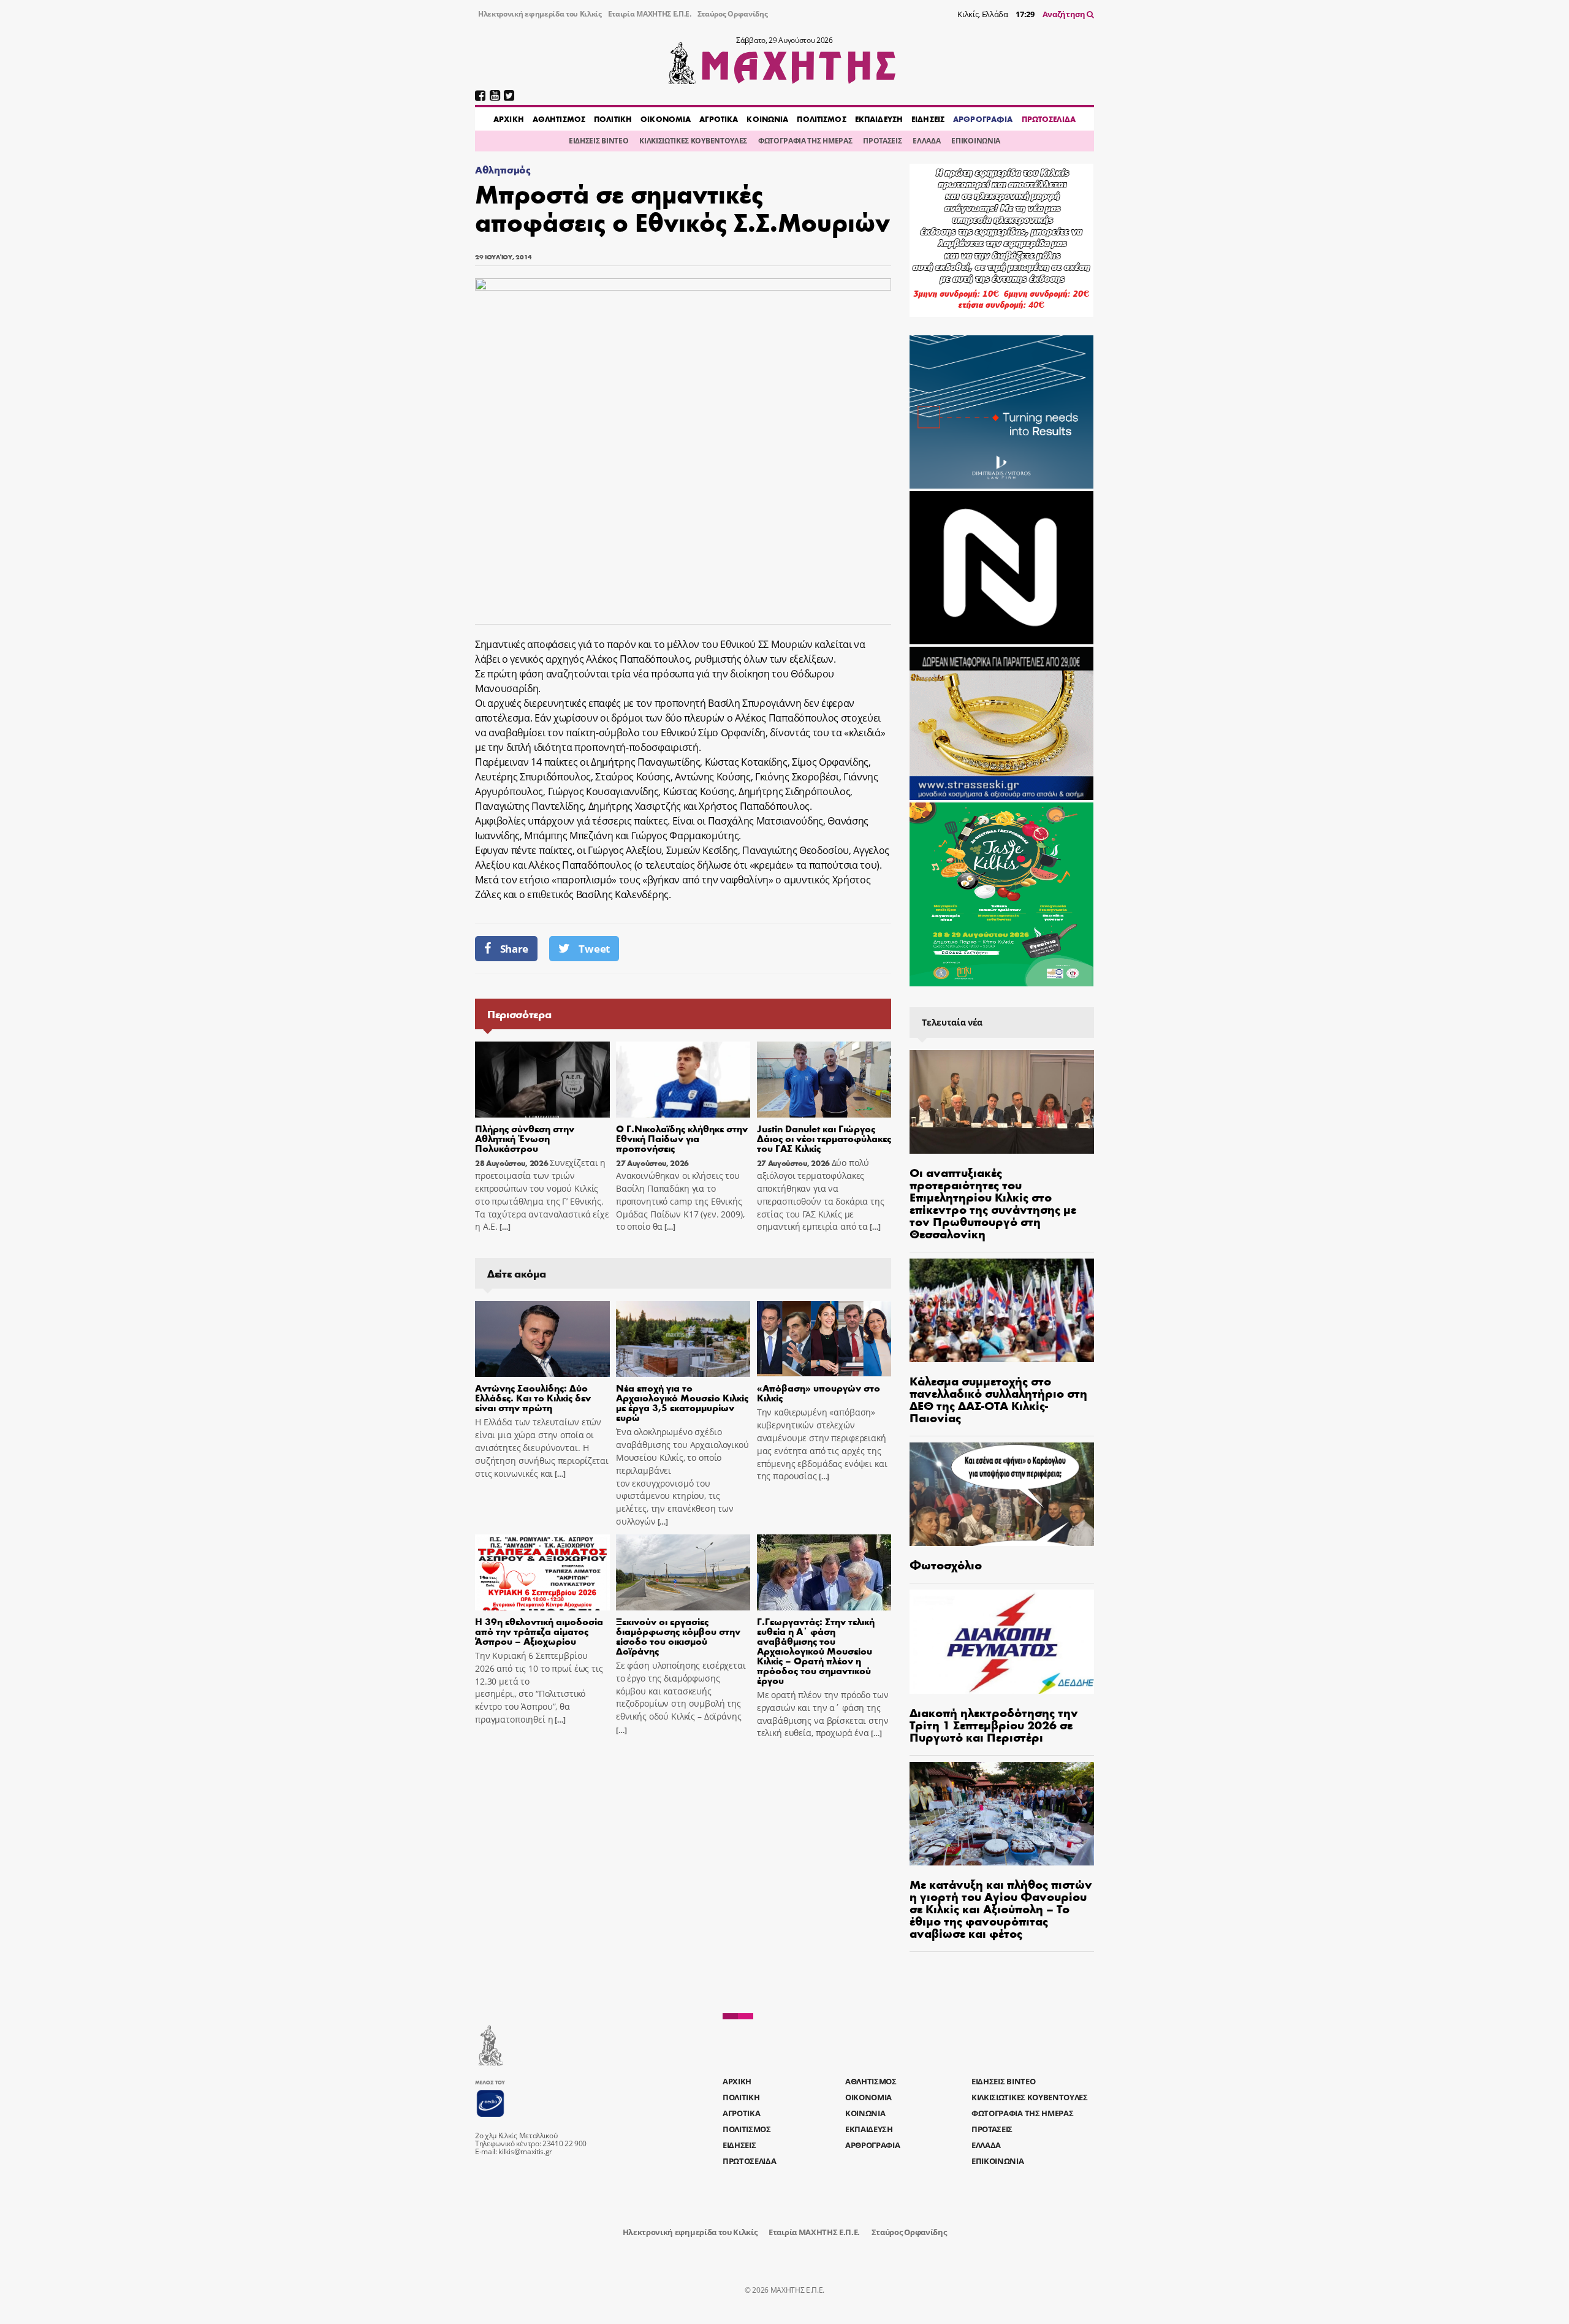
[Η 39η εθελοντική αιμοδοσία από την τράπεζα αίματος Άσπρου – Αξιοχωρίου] (542, 1572)
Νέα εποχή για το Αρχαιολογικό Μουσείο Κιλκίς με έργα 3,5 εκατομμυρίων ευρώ (682, 1402)
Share (514, 949)
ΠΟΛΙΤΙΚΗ (613, 119)
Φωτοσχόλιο (946, 1564)
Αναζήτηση (1065, 14)
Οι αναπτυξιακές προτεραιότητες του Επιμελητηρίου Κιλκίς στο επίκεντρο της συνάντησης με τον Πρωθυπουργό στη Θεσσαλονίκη (993, 1202)
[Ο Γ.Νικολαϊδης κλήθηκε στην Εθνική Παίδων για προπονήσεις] (683, 1080)
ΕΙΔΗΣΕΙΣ (928, 119)
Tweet (594, 949)
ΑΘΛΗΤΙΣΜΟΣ (559, 119)
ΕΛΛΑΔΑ (926, 141)
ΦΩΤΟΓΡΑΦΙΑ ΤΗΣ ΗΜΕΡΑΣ (805, 141)
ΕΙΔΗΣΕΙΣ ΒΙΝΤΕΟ (598, 141)
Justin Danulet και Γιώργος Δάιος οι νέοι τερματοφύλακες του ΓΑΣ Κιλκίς (824, 1138)
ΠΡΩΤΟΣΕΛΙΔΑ (1049, 119)
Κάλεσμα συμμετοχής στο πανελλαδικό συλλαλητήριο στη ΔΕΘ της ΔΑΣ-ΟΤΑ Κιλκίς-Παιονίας (998, 1399)
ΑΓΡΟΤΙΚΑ (719, 119)
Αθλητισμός (503, 170)
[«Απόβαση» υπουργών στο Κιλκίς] (824, 1339)
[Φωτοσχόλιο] (1002, 1494)
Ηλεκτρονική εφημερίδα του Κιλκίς (540, 14)
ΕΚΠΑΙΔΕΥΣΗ (879, 119)
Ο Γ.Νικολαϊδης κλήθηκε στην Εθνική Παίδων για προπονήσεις (682, 1138)
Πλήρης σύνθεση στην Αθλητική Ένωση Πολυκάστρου (525, 1138)
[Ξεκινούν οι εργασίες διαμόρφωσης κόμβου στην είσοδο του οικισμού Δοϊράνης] (683, 1572)
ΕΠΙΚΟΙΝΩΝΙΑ (975, 141)
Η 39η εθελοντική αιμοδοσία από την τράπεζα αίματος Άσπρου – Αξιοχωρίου (539, 1631)
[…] (504, 1227)
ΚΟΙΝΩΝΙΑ (767, 119)
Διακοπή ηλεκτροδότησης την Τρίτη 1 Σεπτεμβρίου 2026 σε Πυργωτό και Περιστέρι (994, 1724)
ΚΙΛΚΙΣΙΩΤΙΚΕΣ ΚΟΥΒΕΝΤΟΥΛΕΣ (693, 141)
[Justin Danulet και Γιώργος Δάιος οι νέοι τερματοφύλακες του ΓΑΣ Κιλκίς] (824, 1080)
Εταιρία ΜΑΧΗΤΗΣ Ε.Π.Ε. (650, 14)
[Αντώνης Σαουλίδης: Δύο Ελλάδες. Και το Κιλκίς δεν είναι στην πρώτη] (542, 1339)
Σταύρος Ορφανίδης (733, 14)
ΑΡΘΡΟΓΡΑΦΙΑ (983, 119)
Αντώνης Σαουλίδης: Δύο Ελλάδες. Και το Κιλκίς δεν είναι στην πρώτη (533, 1397)
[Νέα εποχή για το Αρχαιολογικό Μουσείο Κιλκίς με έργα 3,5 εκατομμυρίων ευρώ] (683, 1339)
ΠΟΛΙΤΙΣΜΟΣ (821, 119)
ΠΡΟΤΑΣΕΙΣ (882, 141)
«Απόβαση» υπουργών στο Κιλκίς (819, 1392)
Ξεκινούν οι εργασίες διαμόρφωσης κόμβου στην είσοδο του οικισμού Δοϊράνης (678, 1636)
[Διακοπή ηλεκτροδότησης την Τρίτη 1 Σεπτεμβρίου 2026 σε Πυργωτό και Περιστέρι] (1002, 1641)
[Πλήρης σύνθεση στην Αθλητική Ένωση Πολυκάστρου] (542, 1080)
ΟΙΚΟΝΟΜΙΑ (666, 119)
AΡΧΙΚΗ (509, 119)
